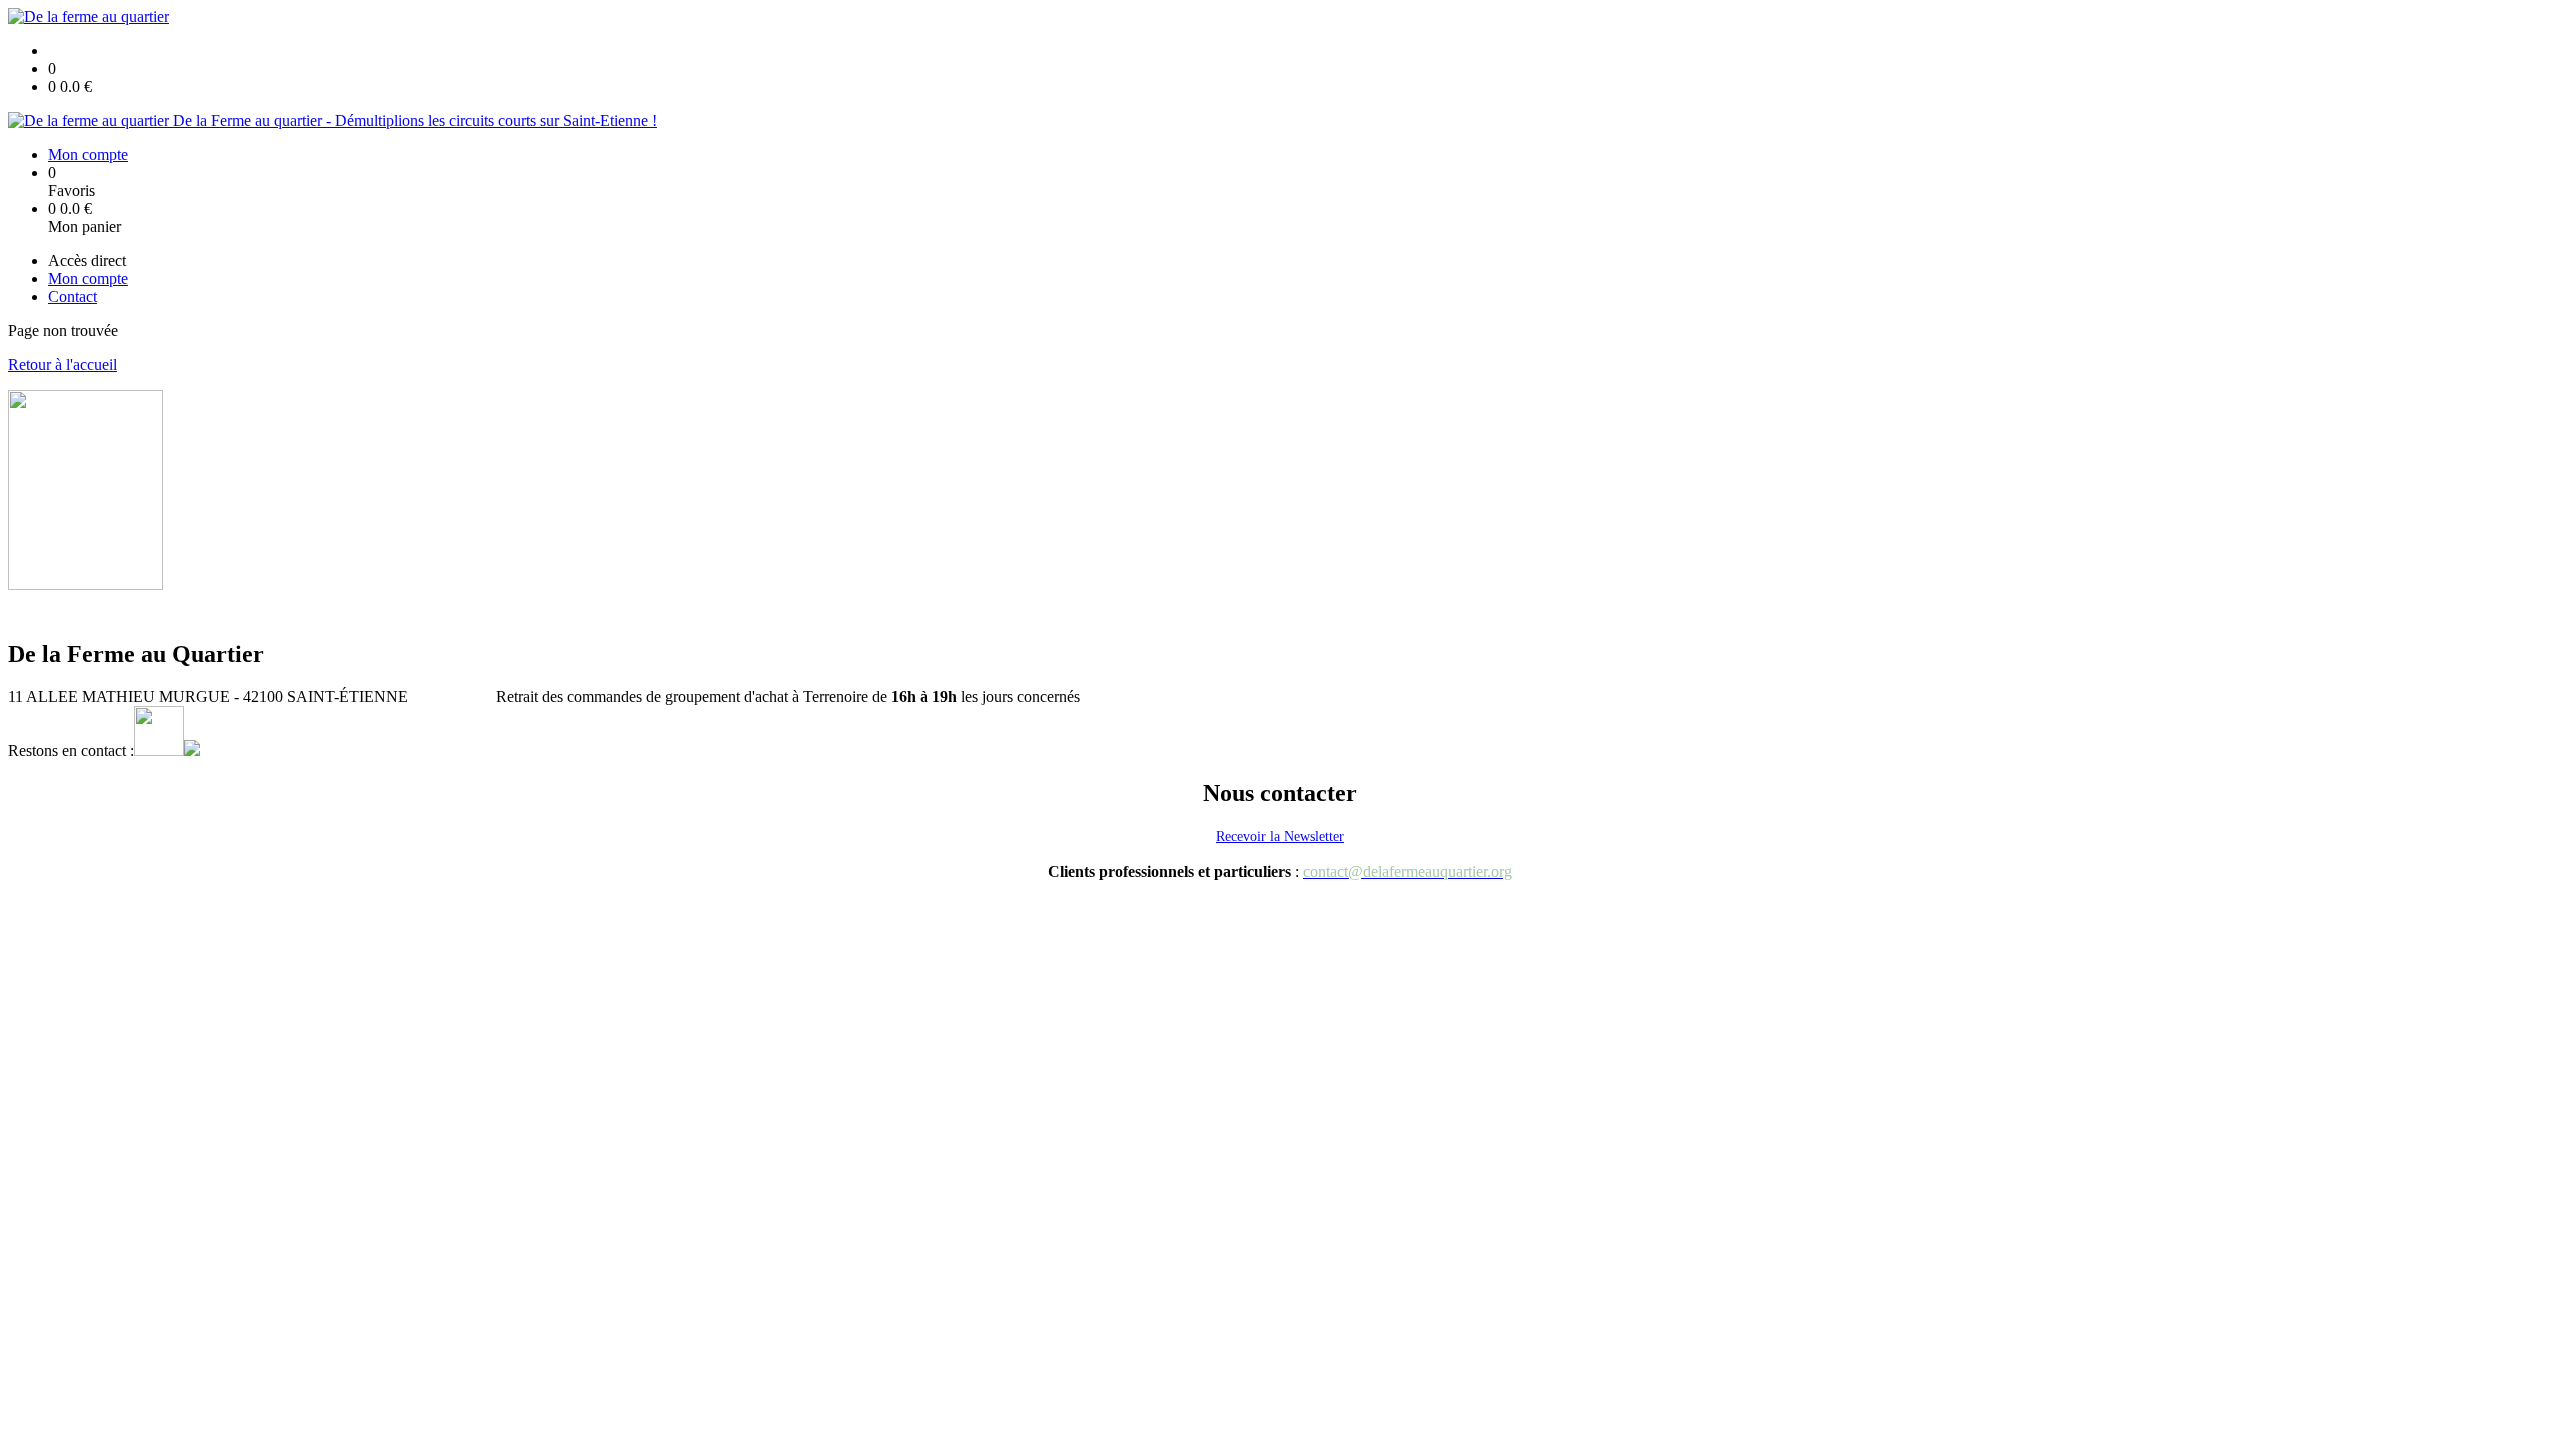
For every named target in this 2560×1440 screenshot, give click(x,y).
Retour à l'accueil (62, 364)
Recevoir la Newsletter (1280, 836)
